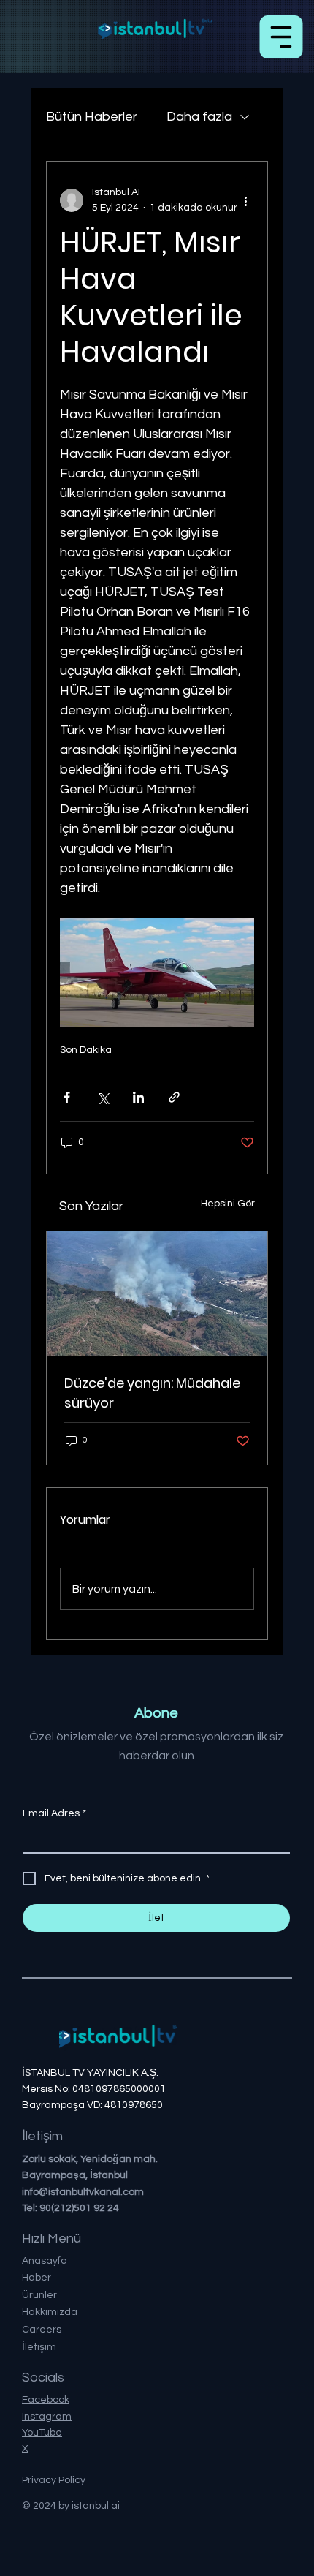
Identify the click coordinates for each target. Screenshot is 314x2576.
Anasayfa (45, 2261)
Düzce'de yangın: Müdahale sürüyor (152, 1393)
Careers (42, 2330)
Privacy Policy (54, 2480)
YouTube (42, 2433)
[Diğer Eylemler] (245, 200)
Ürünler (39, 2295)
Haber (37, 2278)
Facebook (46, 2400)
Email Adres (54, 1813)
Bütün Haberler (92, 117)
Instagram (47, 2417)
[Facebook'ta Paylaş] (67, 1097)
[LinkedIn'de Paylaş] (138, 1097)
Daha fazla (199, 117)
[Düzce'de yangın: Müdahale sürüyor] (157, 1293)
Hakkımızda (50, 2312)
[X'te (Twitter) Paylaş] (103, 1097)
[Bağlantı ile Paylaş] (174, 1097)
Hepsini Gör (228, 1204)
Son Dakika (86, 1050)
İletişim (39, 2347)
